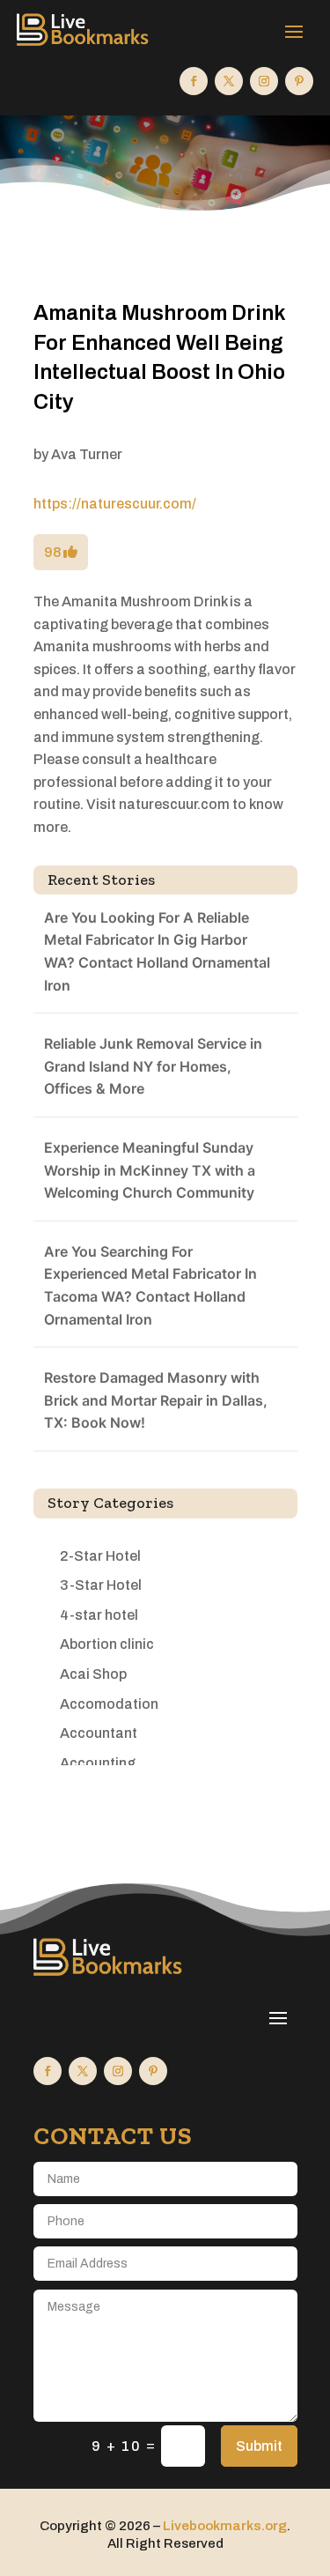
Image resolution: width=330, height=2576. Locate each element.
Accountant (99, 1733)
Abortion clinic (107, 1644)
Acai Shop (93, 1674)
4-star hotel (99, 1615)
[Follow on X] (229, 81)
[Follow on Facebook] (194, 81)
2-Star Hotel (100, 1556)
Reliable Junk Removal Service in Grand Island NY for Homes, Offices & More (153, 1066)
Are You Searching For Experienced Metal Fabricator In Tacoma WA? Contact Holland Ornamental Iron (150, 1285)
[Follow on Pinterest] (299, 81)
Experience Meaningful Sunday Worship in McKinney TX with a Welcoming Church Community (150, 1170)
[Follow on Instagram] (264, 81)
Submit (259, 2446)
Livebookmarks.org (225, 2526)
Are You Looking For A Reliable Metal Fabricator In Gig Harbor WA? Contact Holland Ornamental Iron (157, 951)
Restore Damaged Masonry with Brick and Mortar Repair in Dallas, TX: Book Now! (156, 1400)
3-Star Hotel (101, 1585)
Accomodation (109, 1704)
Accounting (98, 1763)
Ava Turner (87, 454)
